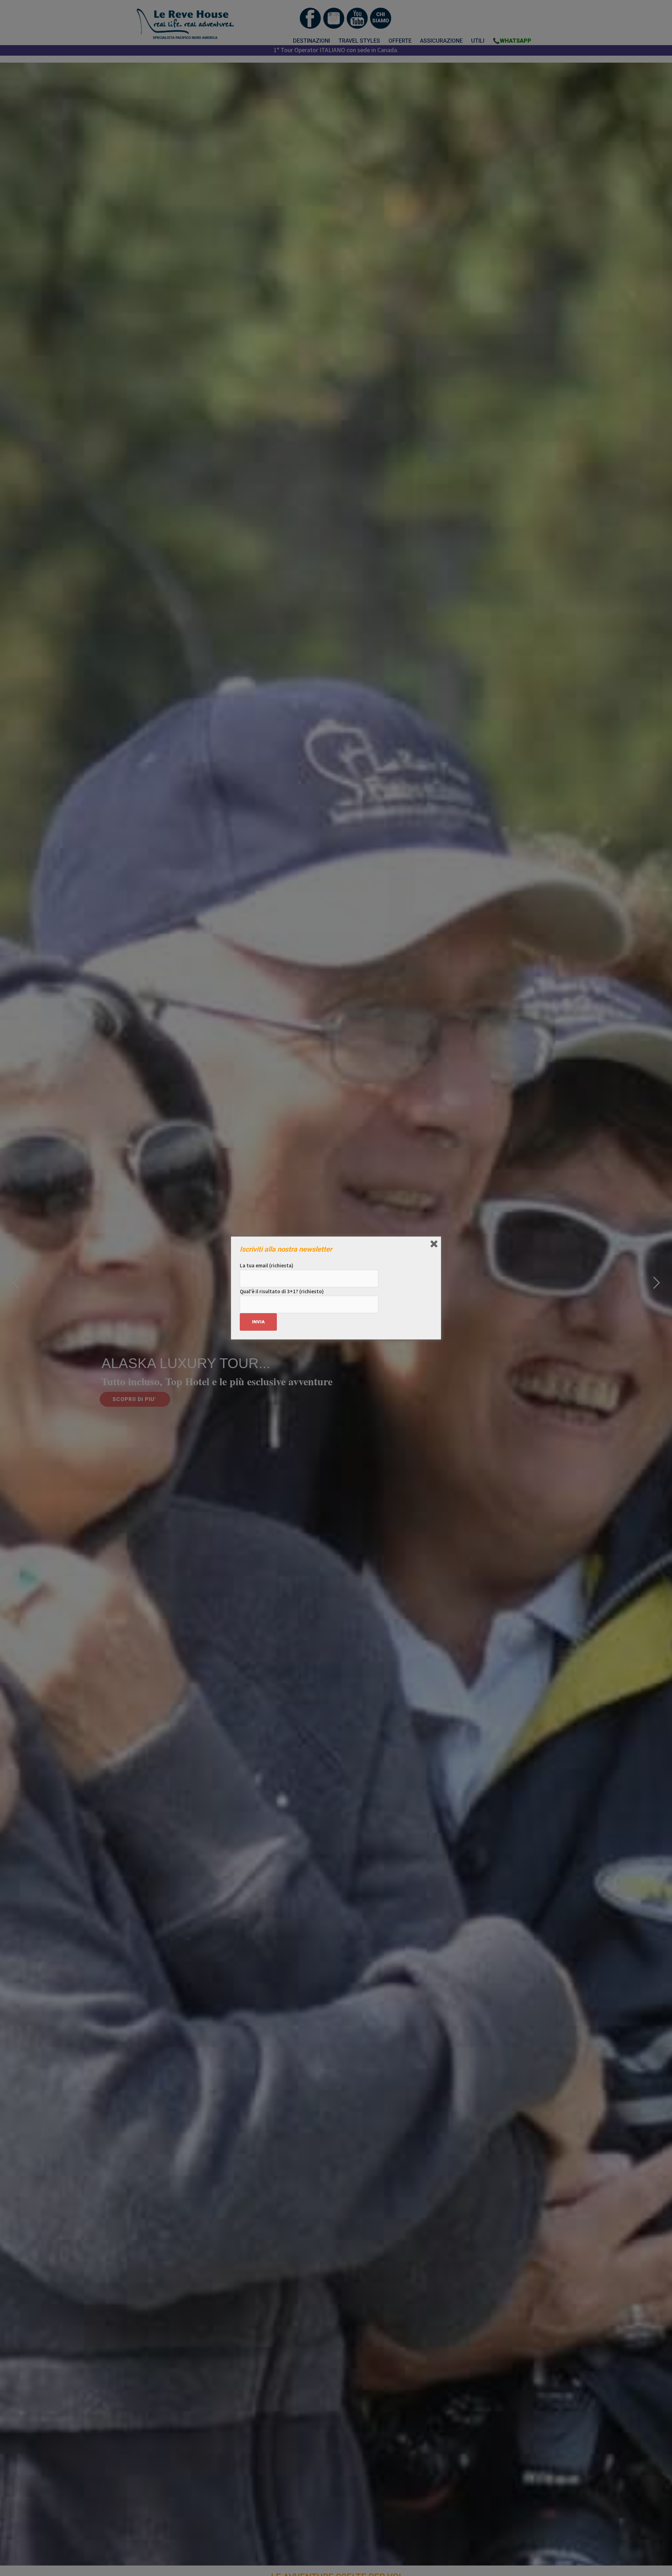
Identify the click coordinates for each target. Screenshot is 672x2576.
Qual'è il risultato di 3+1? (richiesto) (282, 1291)
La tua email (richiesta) (267, 1265)
